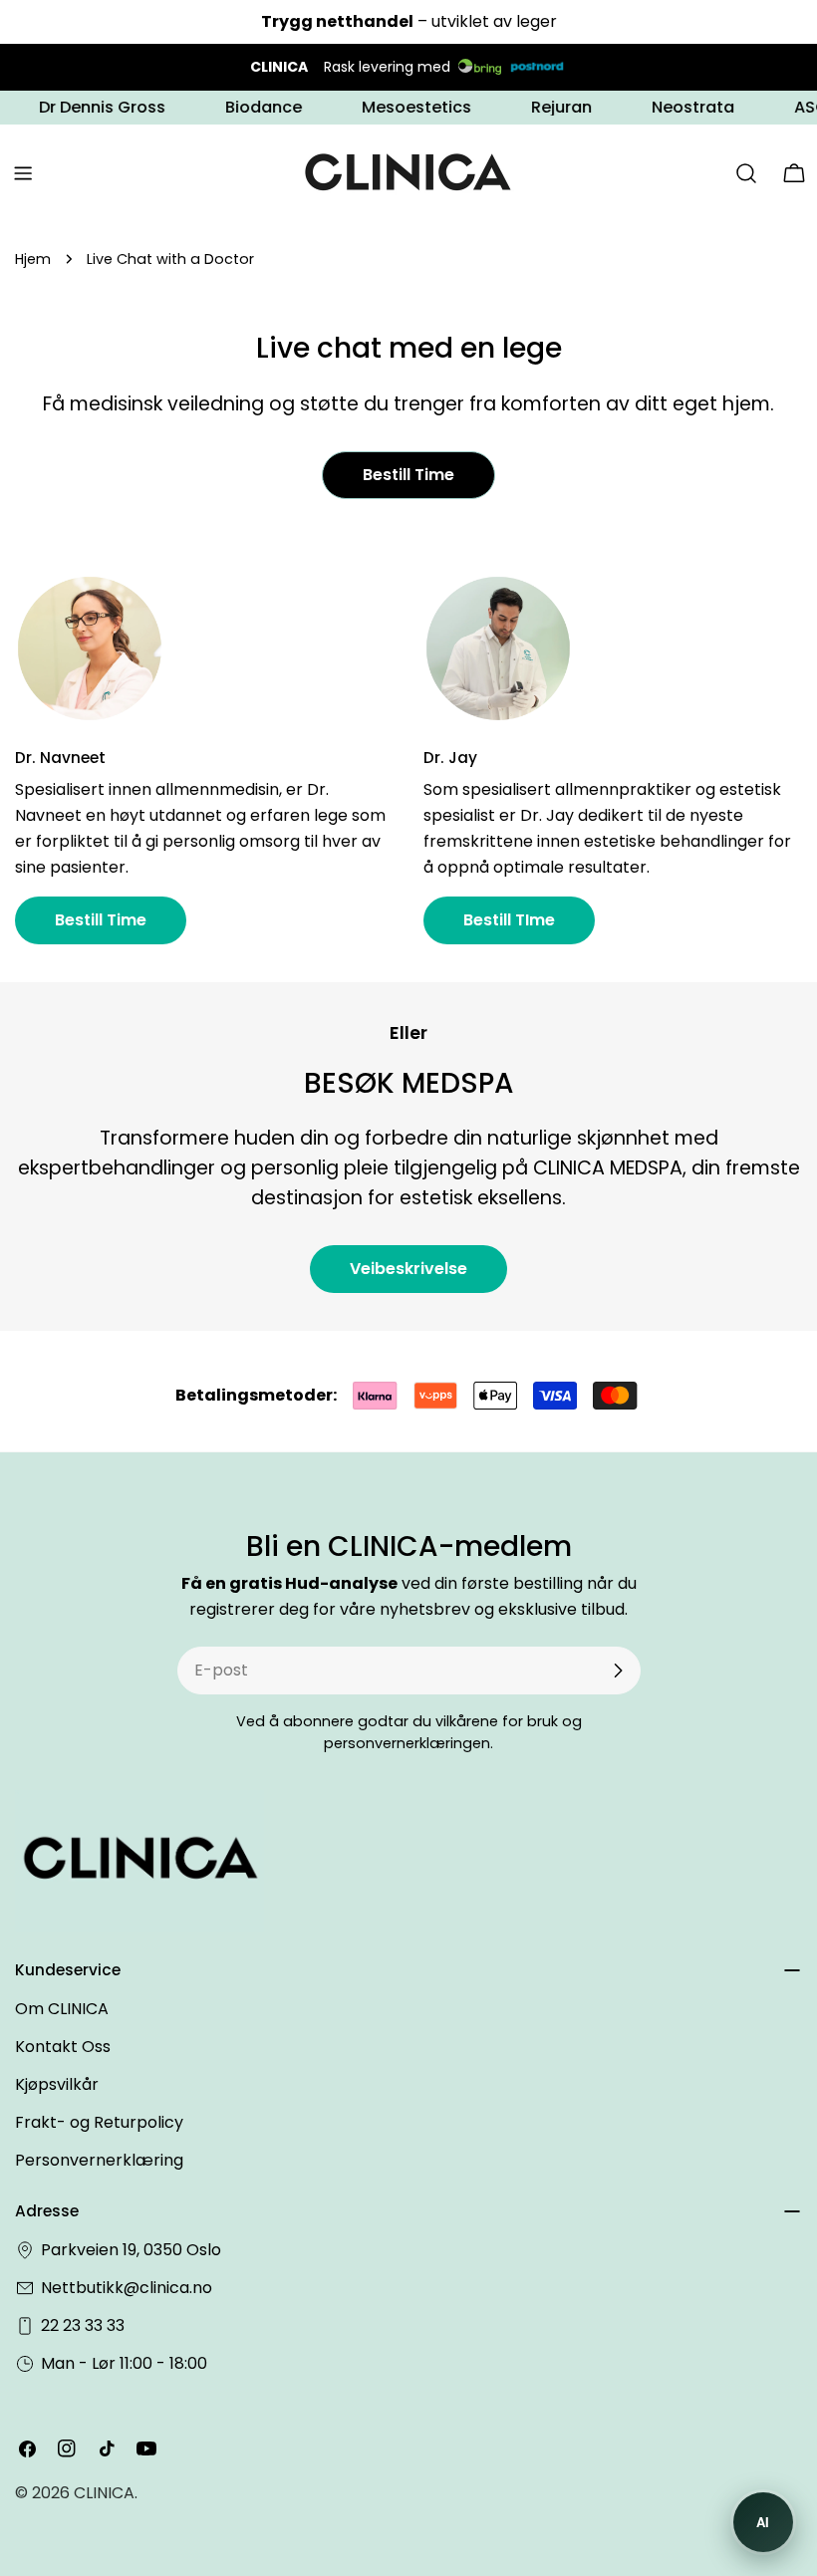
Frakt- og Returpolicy (99, 2122)
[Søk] (746, 173)
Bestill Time (408, 475)
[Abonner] (618, 1671)
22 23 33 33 (83, 2325)
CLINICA (104, 2493)
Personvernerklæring (99, 2160)
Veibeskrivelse (408, 1269)
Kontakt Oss (63, 2047)
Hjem (33, 259)
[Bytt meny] (23, 173)
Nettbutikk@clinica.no (127, 2288)
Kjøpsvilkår (57, 2084)
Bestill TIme (509, 920)
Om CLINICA (62, 2009)
